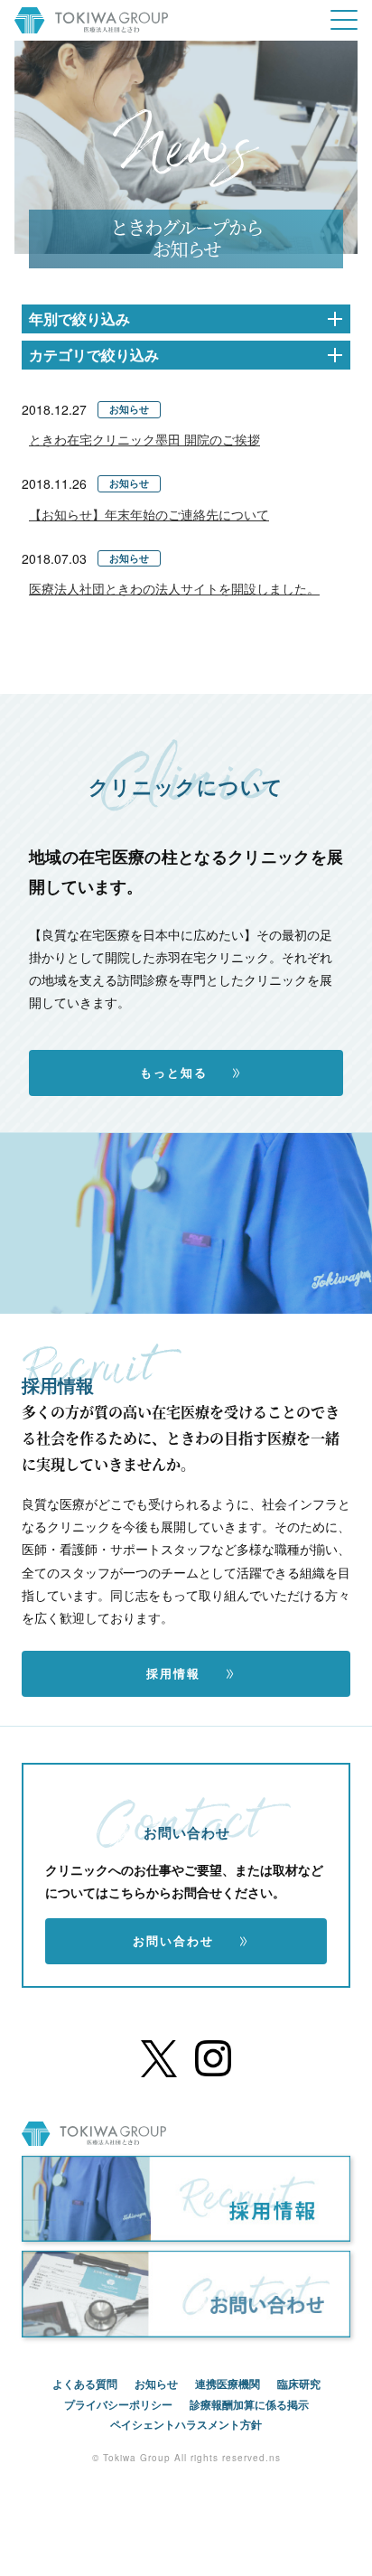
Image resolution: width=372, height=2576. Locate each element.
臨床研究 (299, 2384)
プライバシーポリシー (118, 2404)
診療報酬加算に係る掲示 (249, 2404)
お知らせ (156, 2384)
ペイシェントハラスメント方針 (186, 2424)
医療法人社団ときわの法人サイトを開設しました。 (174, 588)
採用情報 (176, 1673)
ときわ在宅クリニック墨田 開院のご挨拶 (144, 439)
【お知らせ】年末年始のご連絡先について (149, 514)
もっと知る (177, 1073)
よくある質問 (85, 2384)
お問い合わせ (176, 1941)
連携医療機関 (228, 2384)
